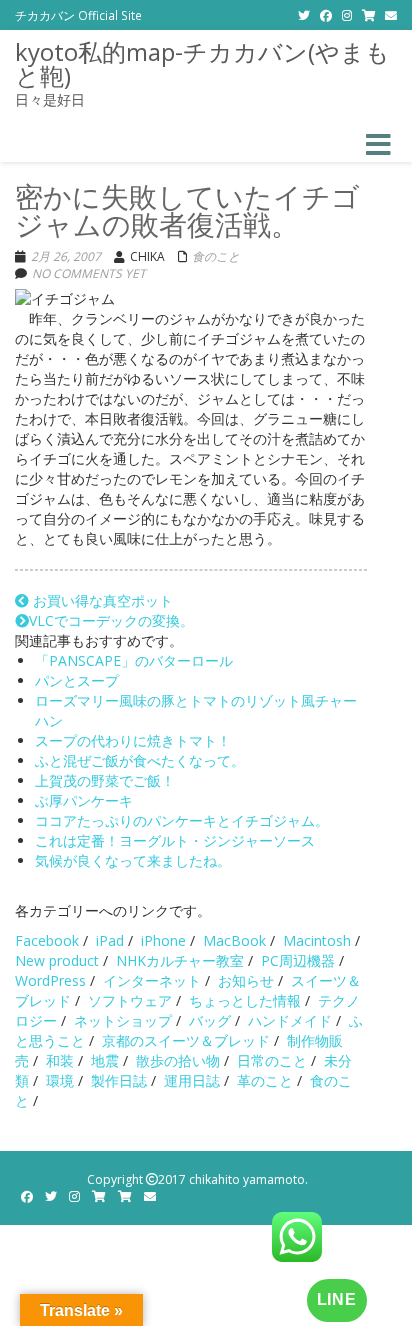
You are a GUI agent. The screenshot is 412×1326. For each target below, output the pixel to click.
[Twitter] (304, 15)
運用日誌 (192, 1080)
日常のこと (272, 1060)
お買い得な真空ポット (101, 600)
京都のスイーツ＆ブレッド (186, 1040)
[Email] (391, 15)
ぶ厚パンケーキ (84, 800)
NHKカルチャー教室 (180, 960)
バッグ (210, 1020)
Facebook (47, 940)
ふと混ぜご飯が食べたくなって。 (140, 760)
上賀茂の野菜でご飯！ (105, 780)
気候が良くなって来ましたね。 (133, 860)
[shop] (368, 15)
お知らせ (246, 980)
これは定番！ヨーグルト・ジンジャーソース (175, 840)
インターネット (152, 980)
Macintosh (317, 940)
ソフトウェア (130, 1000)
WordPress (50, 980)
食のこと (216, 256)
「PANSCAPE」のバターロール (134, 660)
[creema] (125, 1196)
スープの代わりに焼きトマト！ (133, 740)
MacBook (234, 940)
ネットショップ (123, 1020)
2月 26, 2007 (66, 256)
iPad (110, 940)
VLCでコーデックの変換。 (111, 620)
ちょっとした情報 (245, 1000)
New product (57, 960)
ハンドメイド (290, 1020)
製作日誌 (119, 1080)
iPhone (163, 940)
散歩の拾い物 (178, 1060)
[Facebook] (326, 15)
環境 (60, 1080)
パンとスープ (77, 680)
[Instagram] (347, 15)
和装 (60, 1060)
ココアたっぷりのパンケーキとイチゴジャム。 (182, 820)
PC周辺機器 (298, 960)
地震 (105, 1060)
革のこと (265, 1080)
